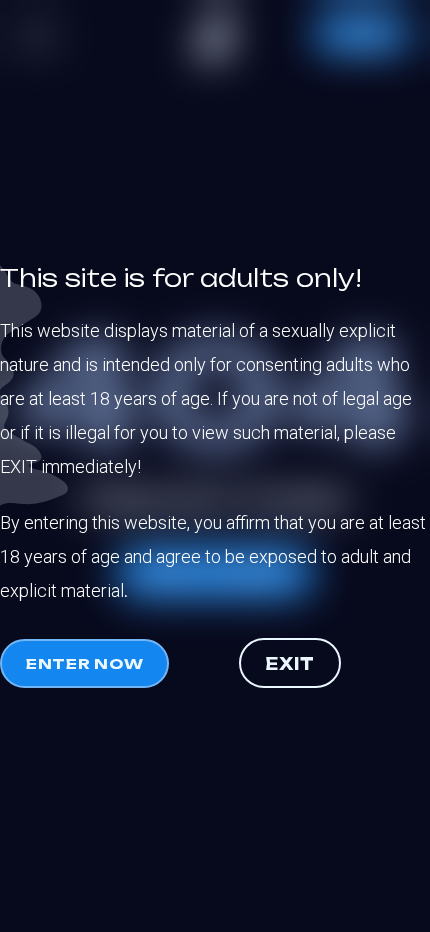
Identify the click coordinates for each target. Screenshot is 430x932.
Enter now (84, 663)
